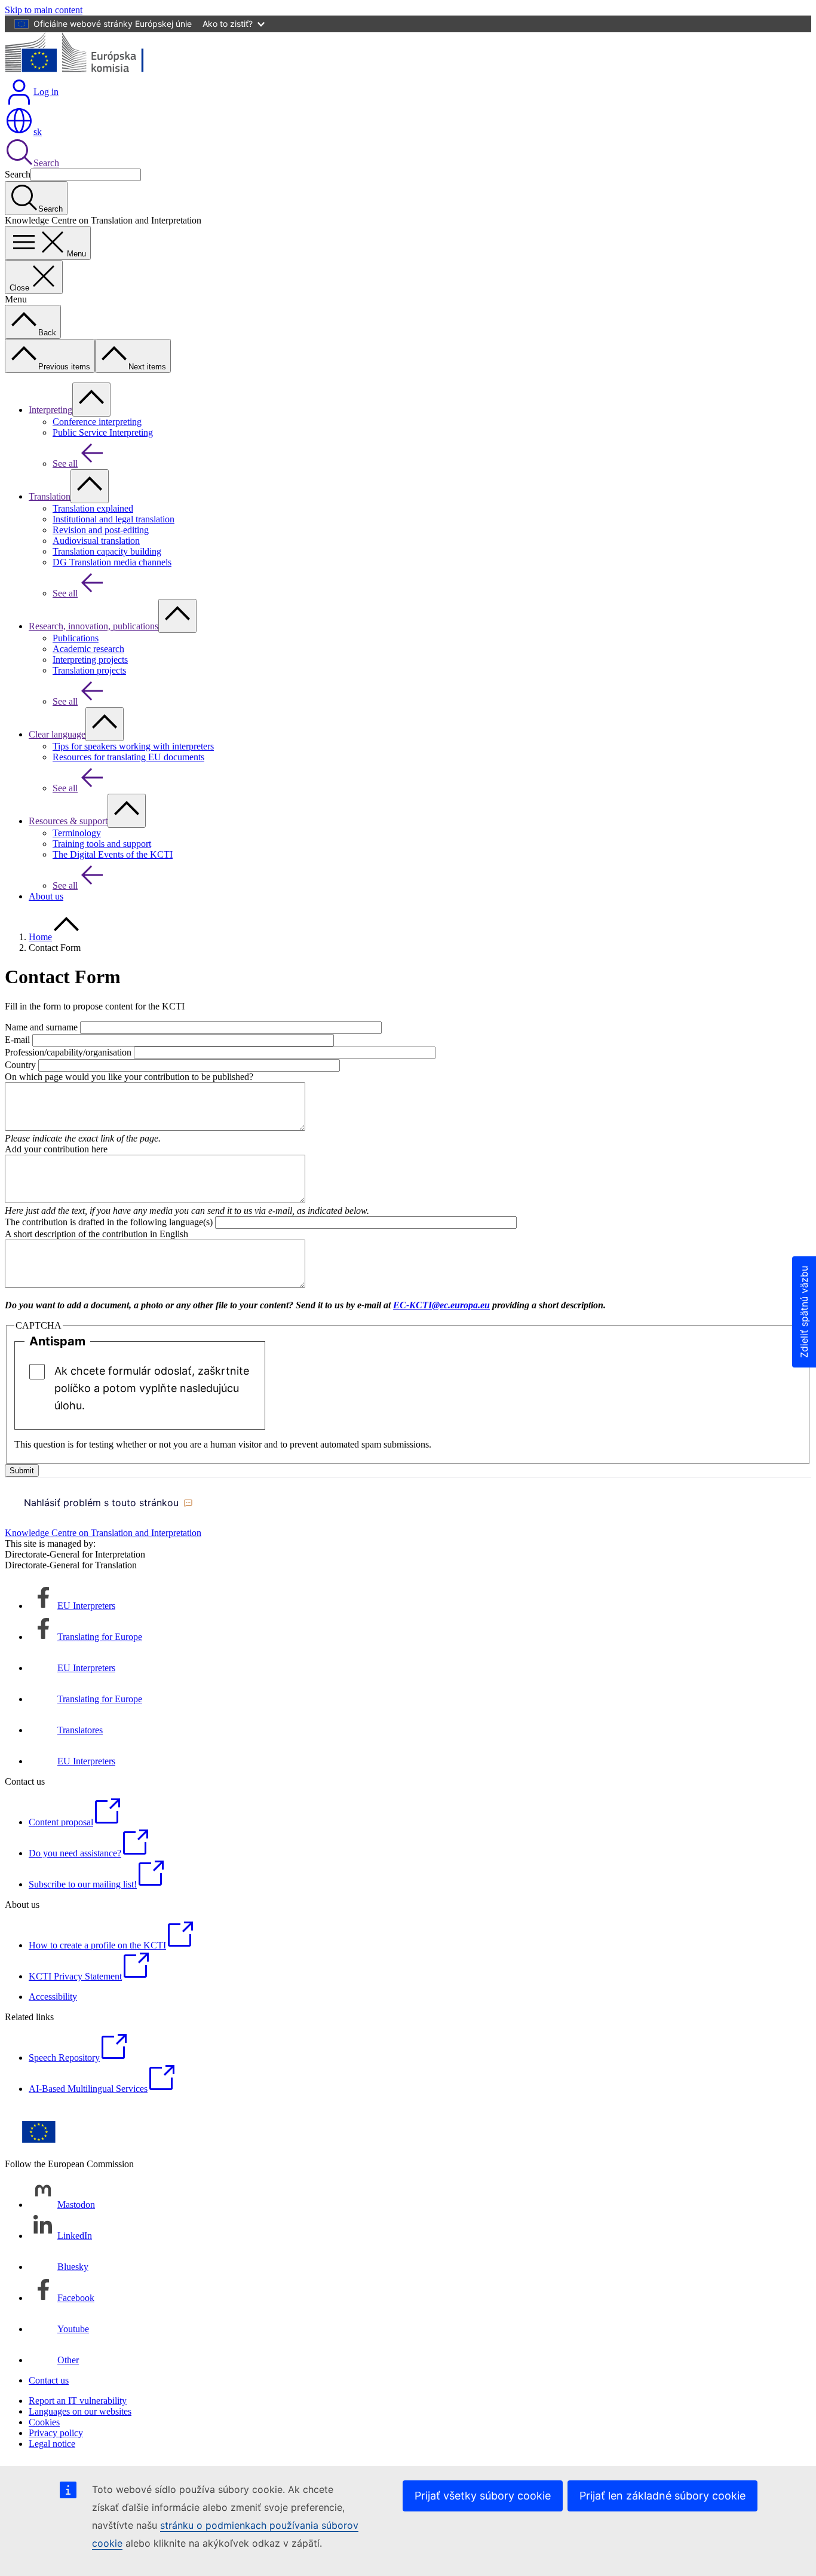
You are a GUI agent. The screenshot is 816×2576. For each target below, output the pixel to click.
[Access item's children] (91, 400)
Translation (50, 496)
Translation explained (93, 508)
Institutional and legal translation (113, 519)
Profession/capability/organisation (68, 1052)
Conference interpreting (97, 422)
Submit (22, 1471)
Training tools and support (102, 844)
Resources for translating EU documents (128, 757)
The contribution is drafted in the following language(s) (109, 1222)
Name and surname (41, 1027)
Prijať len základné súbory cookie (662, 2496)
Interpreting (50, 410)
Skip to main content (44, 10)
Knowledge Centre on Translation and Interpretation (103, 1533)
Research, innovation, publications (93, 626)
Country (20, 1065)
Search (46, 163)
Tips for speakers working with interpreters (133, 746)
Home (40, 937)
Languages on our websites (80, 2411)
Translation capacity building (107, 551)
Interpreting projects (90, 660)
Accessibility (53, 1997)
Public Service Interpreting (103, 432)
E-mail (17, 1040)
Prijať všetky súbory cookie (483, 2496)
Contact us (49, 2380)
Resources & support (68, 821)
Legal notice (52, 2444)
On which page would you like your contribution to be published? (129, 1077)
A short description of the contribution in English (96, 1234)
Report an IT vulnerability (78, 2401)
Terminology (77, 833)
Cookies (44, 2422)
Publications (76, 638)
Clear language (57, 734)
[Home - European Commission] (92, 72)
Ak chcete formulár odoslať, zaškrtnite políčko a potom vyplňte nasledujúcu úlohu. (152, 1388)
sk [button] (38, 132)
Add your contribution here (56, 1149)
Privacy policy (56, 2433)
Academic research (88, 649)
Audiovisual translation (96, 541)
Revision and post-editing (101, 530)
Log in (46, 92)
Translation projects (89, 670)
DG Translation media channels (112, 562)
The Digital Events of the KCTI (113, 854)
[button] (108, 1503)
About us (46, 896)
